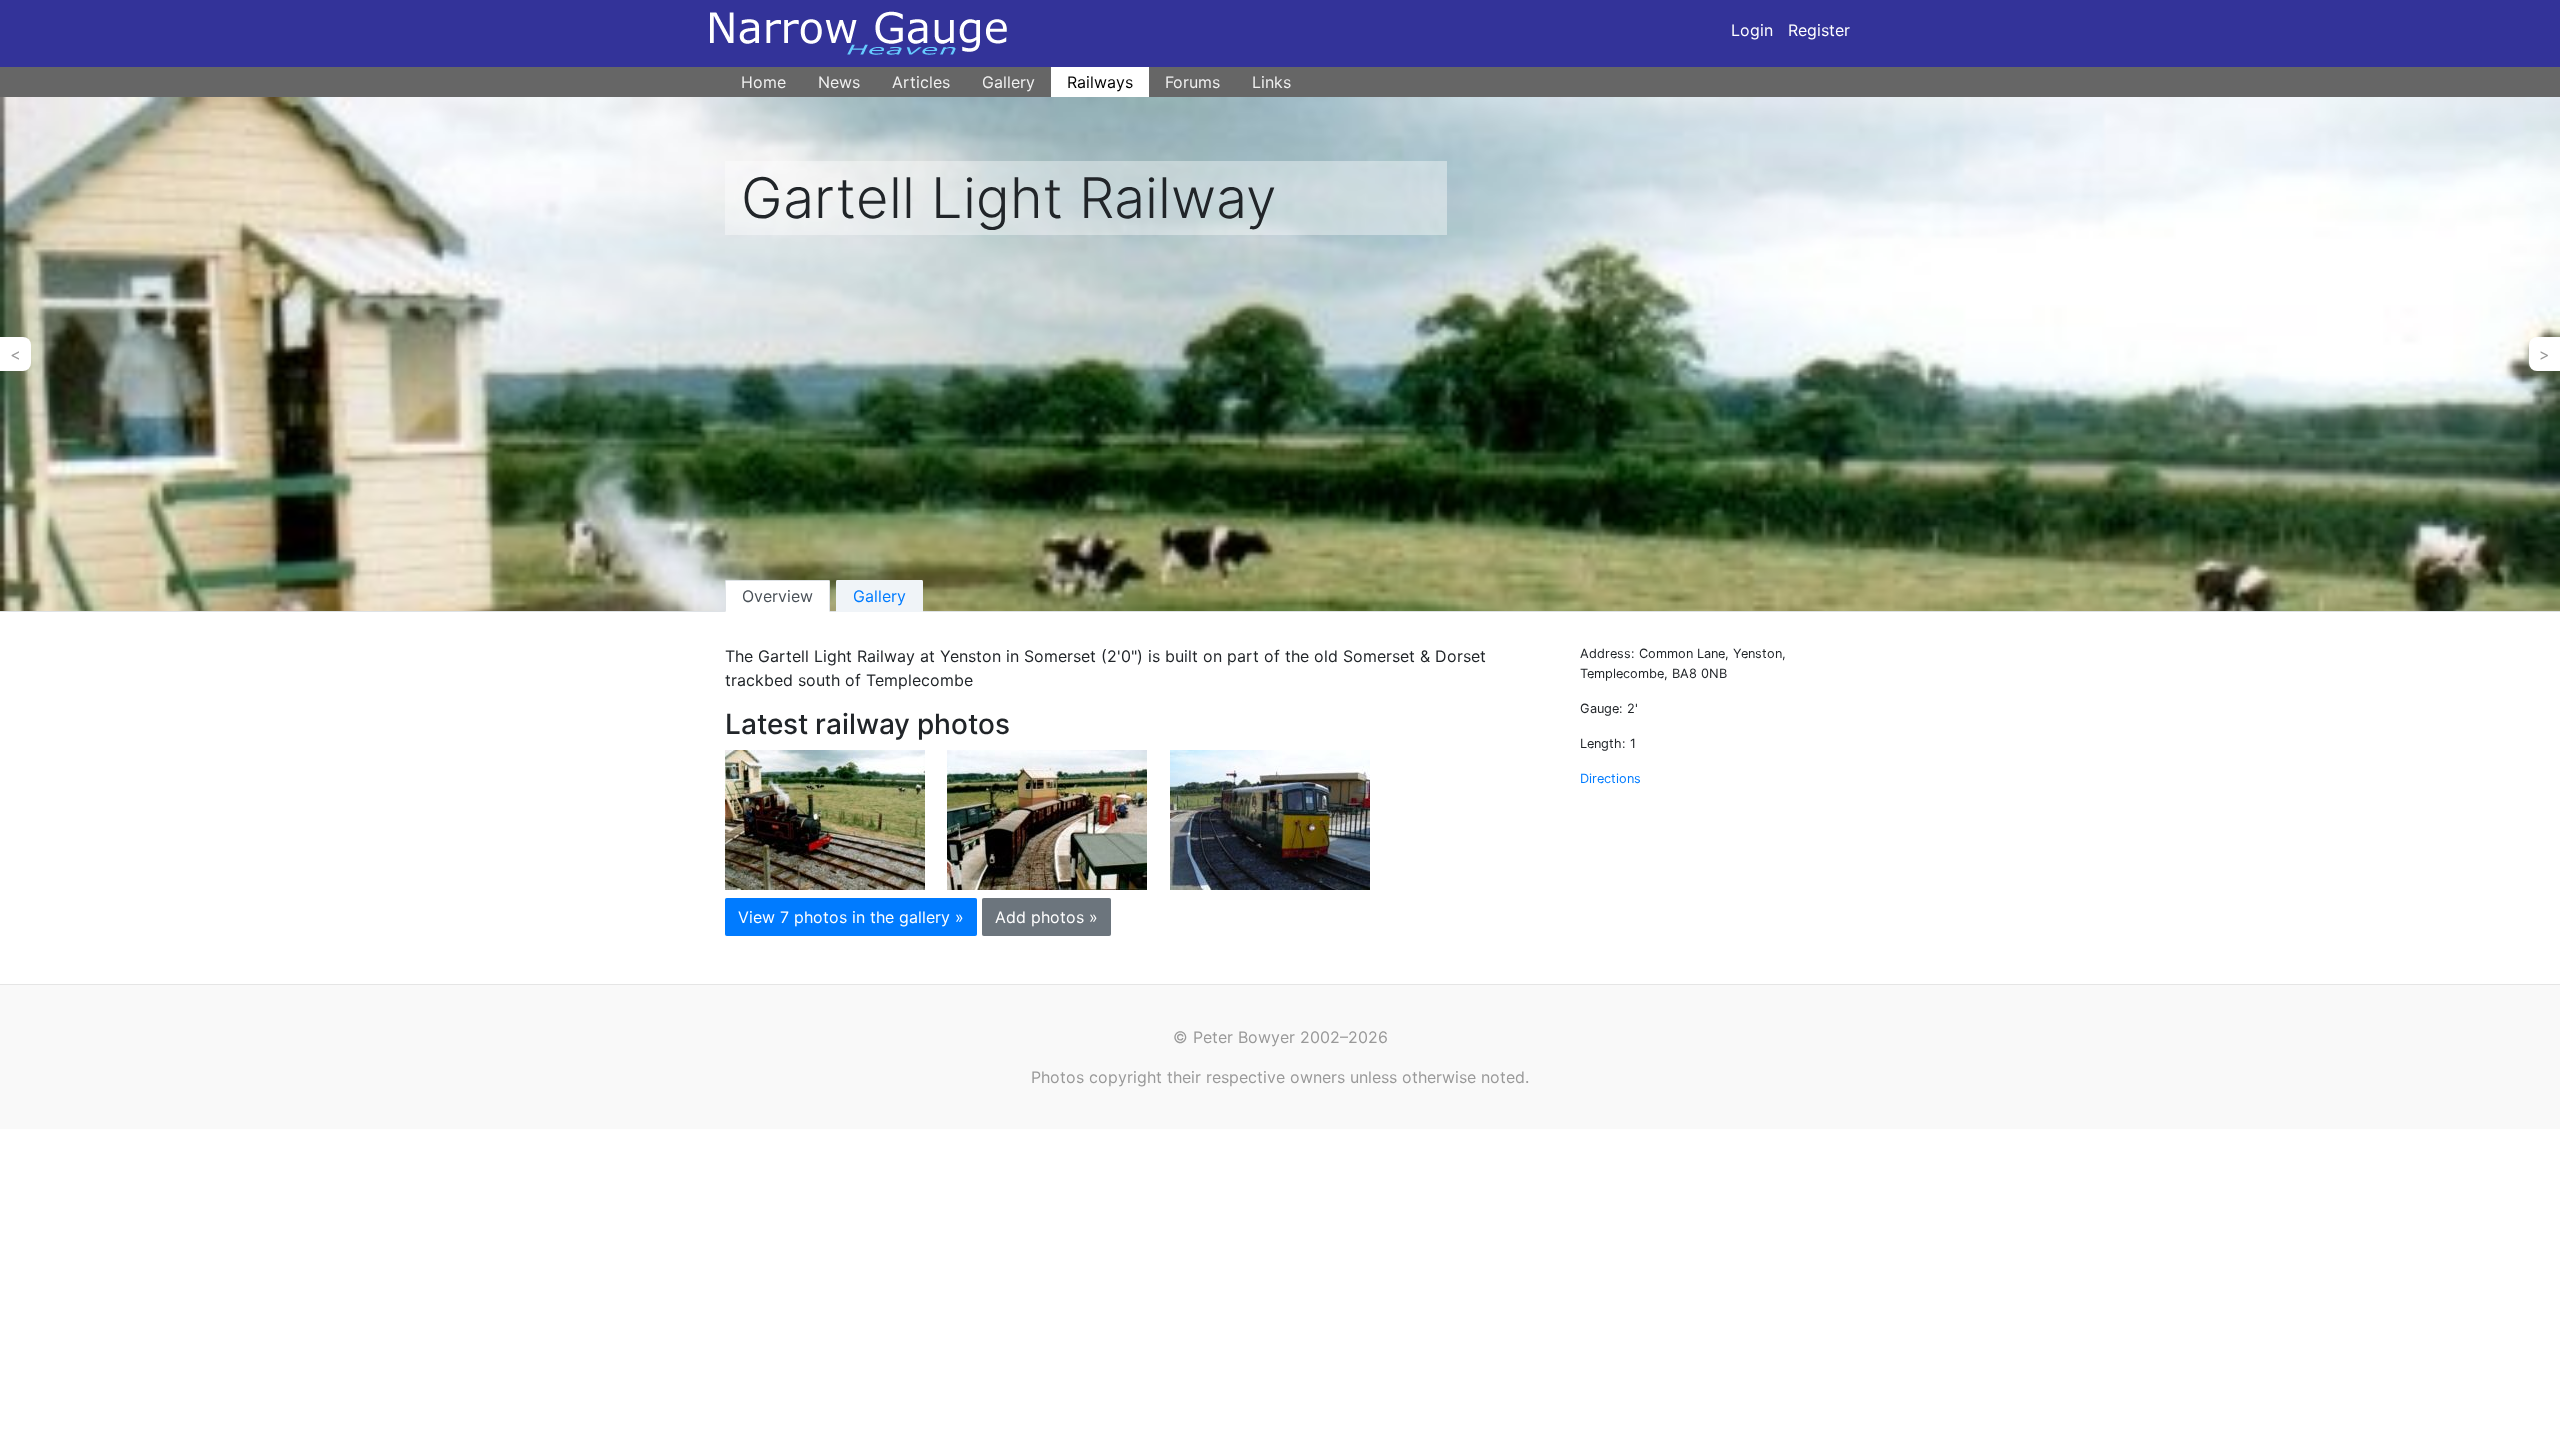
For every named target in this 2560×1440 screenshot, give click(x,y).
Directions (1610, 778)
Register (1819, 30)
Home (763, 82)
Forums (1192, 82)
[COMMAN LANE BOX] (1047, 818)
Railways (1100, 82)
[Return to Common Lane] (1270, 818)
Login (1752, 30)
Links (1271, 82)
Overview (777, 596)
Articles (921, 82)
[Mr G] (825, 818)
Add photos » (1046, 917)
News (839, 82)
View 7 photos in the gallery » (851, 917)
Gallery (1008, 82)
